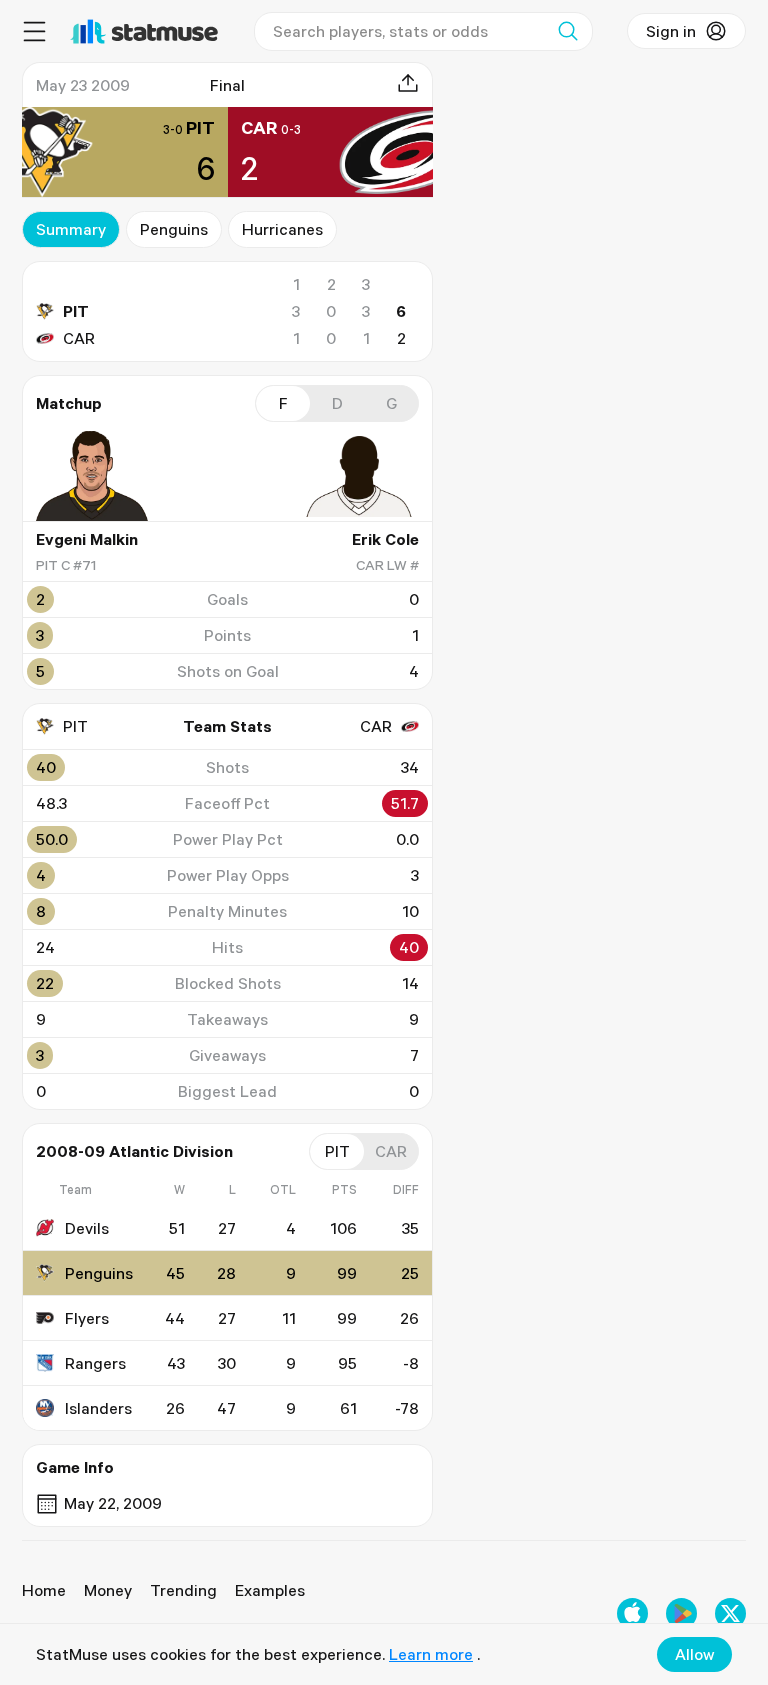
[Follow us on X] (730, 1613)
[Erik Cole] (359, 476)
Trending (183, 1590)
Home (44, 1590)
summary (71, 229)
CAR (79, 338)
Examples (270, 1590)
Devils (87, 1228)
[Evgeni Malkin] (96, 476)
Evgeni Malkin (87, 539)
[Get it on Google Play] (681, 1613)
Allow (694, 1654)
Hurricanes (282, 229)
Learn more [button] (431, 1654)
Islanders (98, 1408)
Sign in (671, 31)
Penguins (174, 229)
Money (108, 1590)
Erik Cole (385, 539)
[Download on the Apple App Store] (632, 1613)
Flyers (87, 1318)
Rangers (95, 1363)
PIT (76, 311)
